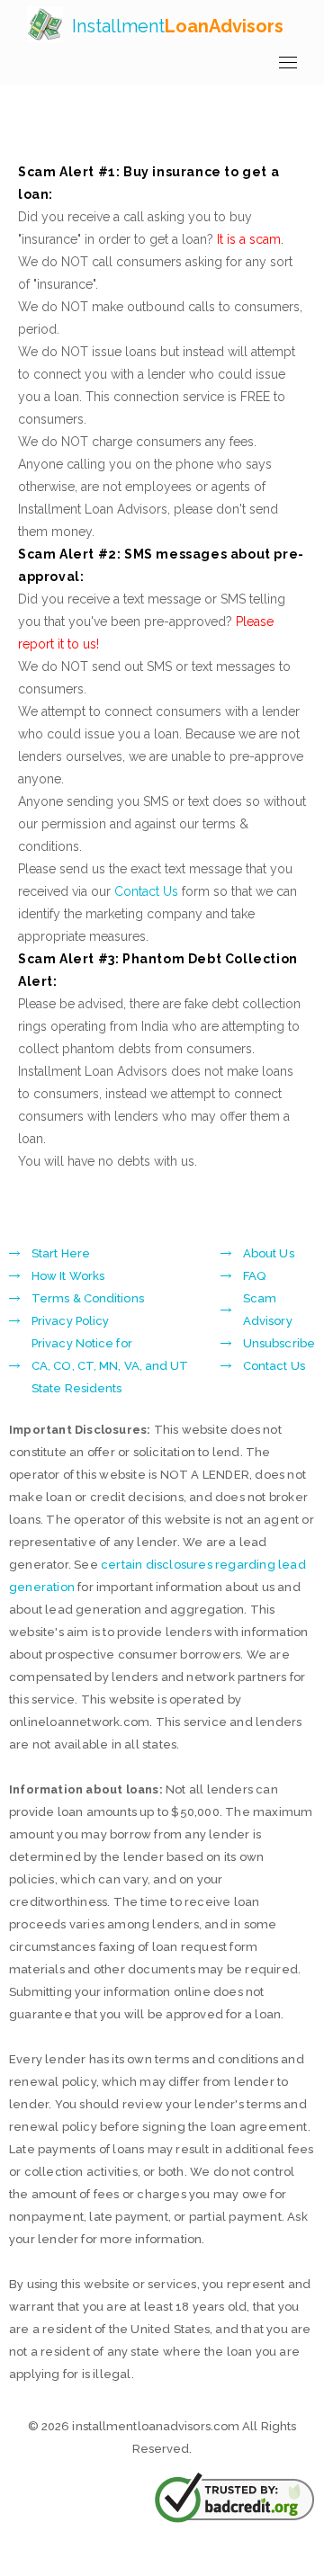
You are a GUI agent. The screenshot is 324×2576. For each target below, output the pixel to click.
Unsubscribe (279, 1343)
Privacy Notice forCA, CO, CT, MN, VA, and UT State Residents (110, 1366)
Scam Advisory (268, 1310)
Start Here (61, 1253)
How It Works (68, 1276)
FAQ (254, 1276)
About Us (269, 1253)
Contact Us (146, 891)
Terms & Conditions (88, 1298)
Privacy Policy (70, 1321)
